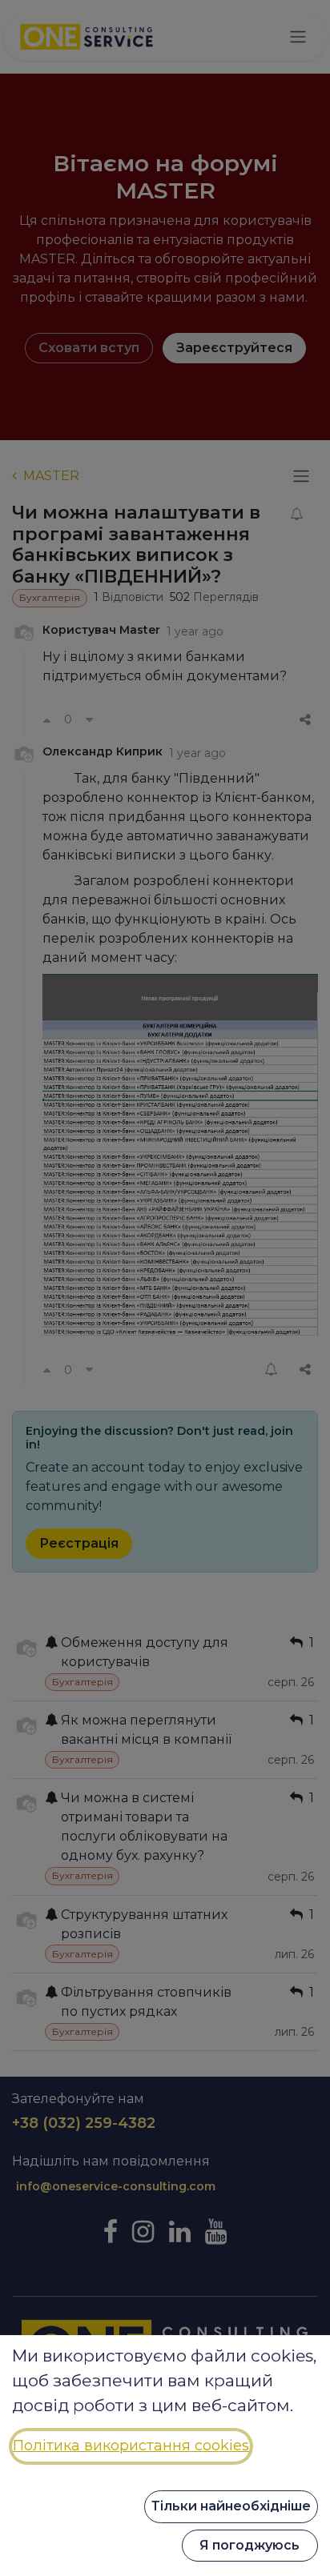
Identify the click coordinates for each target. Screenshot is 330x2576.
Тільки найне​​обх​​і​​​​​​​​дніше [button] (231, 2506)
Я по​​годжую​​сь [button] (250, 2545)
